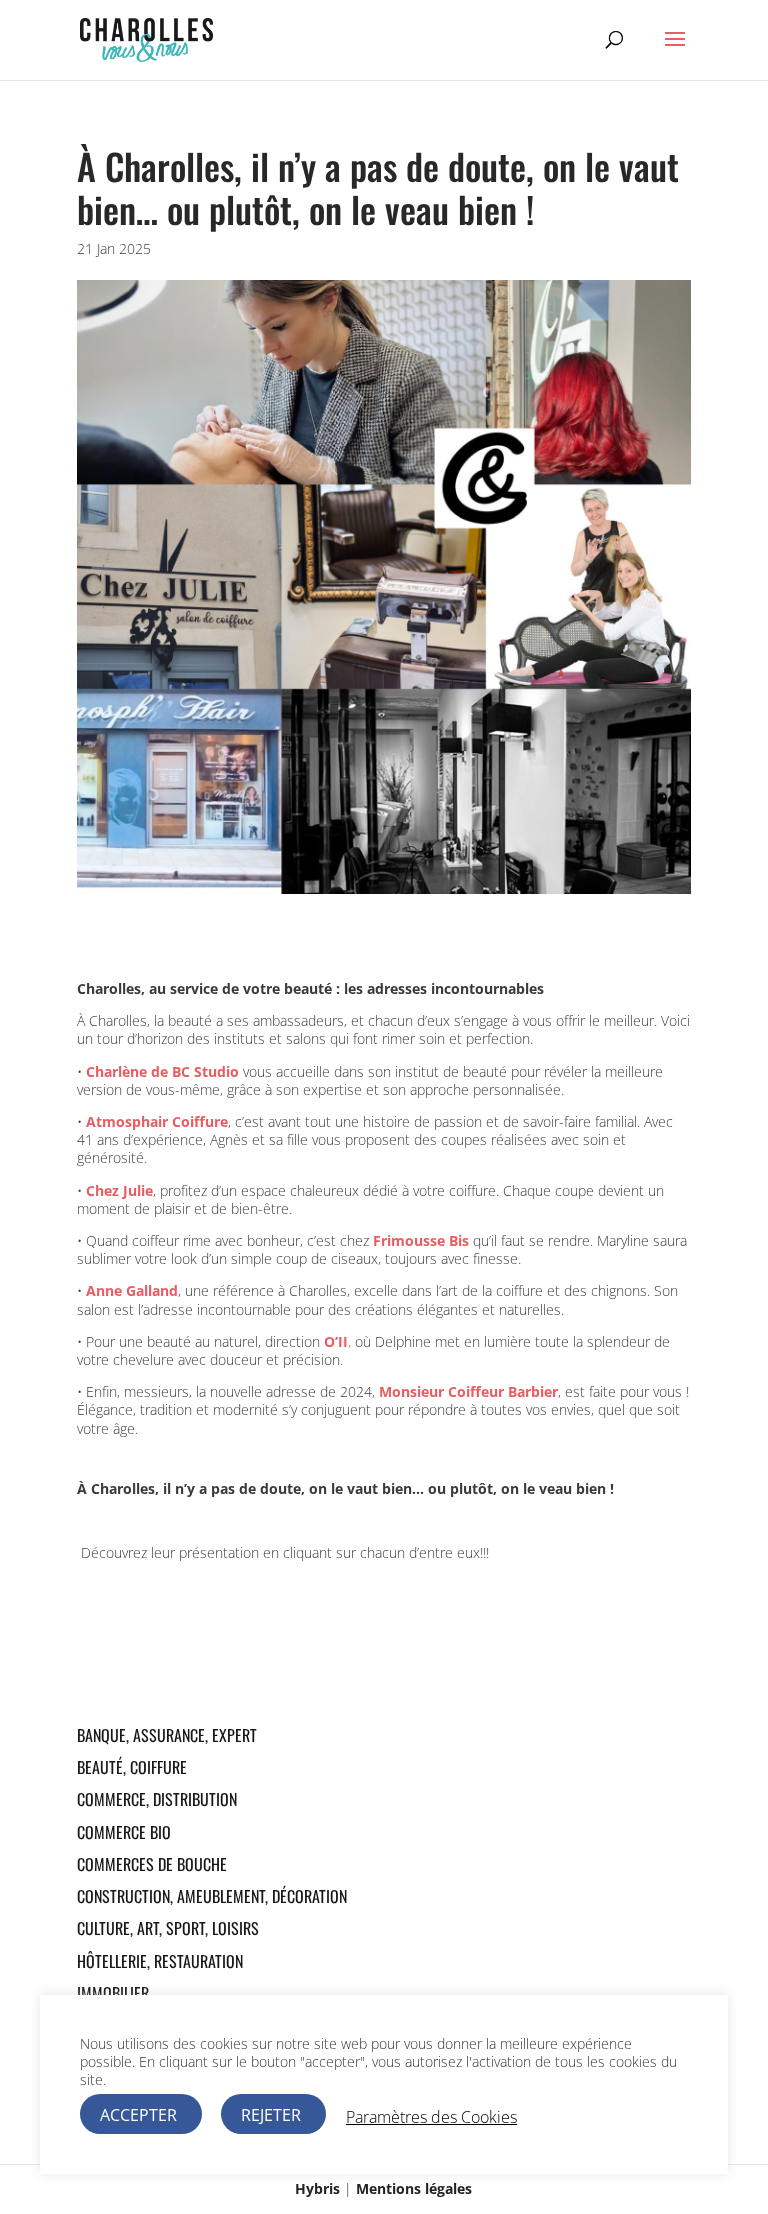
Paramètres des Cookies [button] (431, 2117)
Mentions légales (414, 2188)
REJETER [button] (271, 2115)
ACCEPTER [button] (138, 2115)
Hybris (317, 2188)
